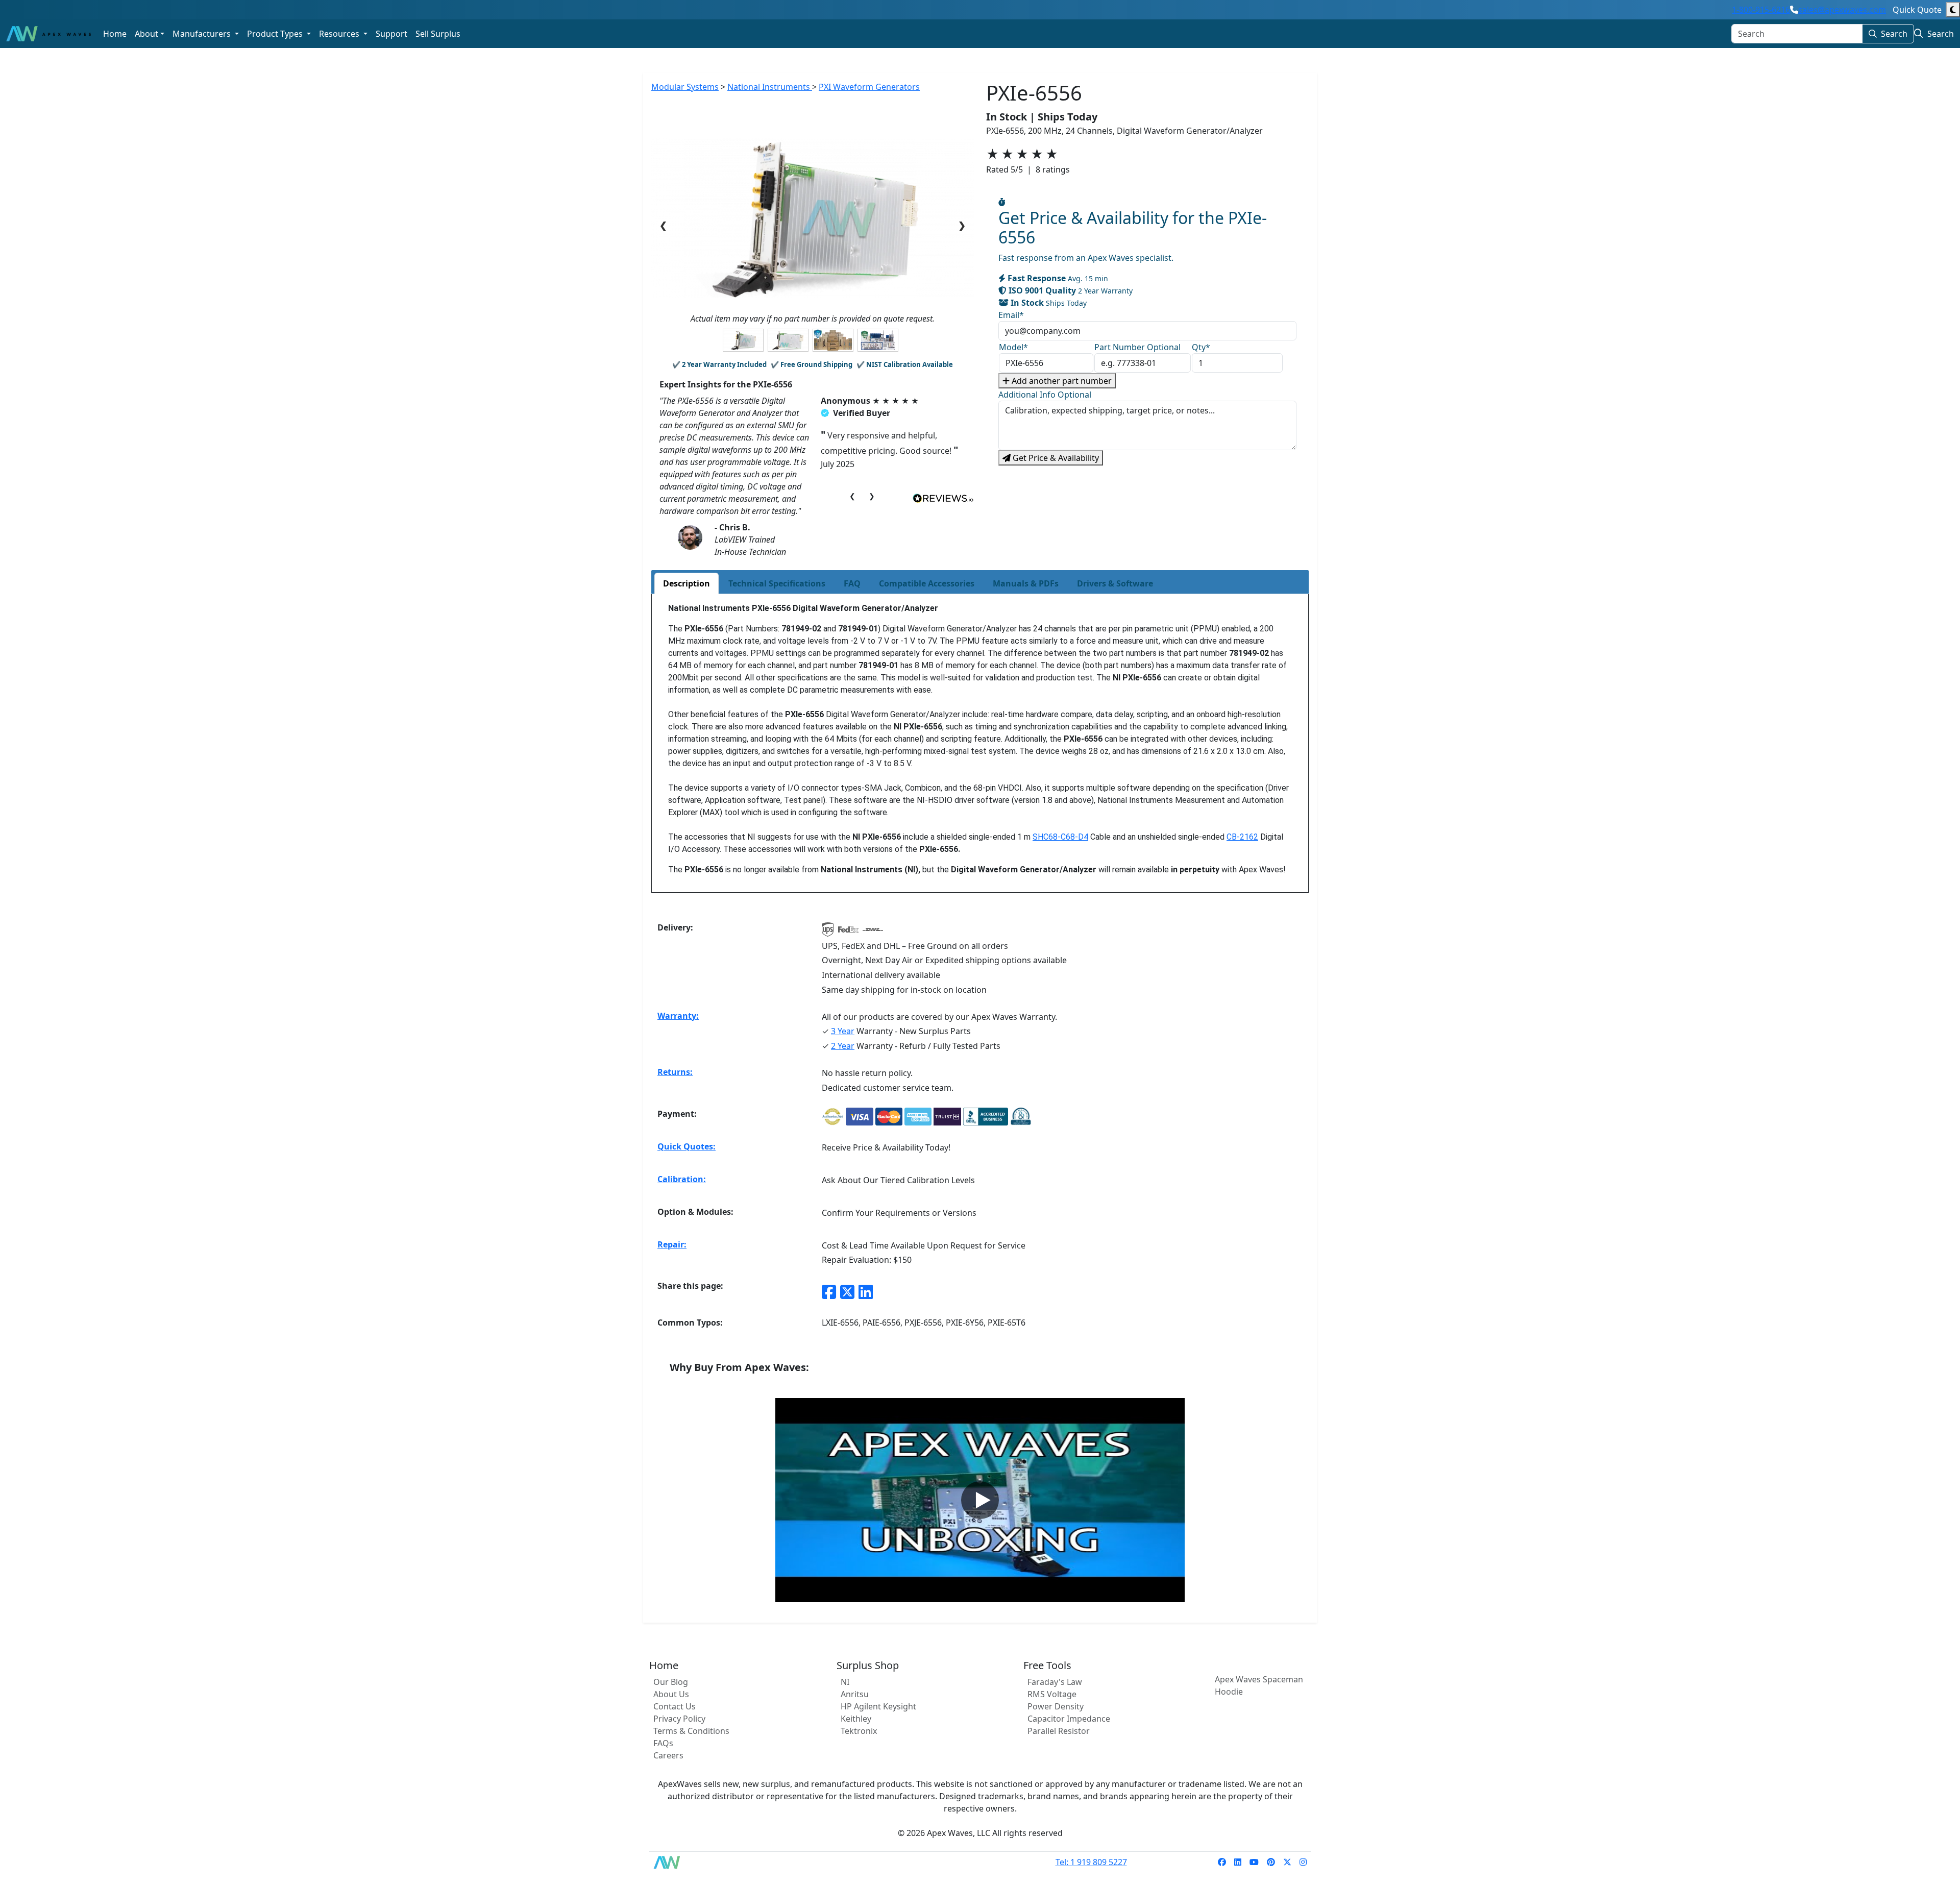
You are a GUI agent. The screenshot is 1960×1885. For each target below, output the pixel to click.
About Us (671, 1694)
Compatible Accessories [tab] (927, 583)
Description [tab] (687, 583)
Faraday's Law (1055, 1682)
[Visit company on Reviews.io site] (943, 498)
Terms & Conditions (691, 1731)
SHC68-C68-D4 (1060, 837)
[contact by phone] (1794, 10)
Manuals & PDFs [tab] (1026, 583)
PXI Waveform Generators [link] (869, 87)
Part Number (1137, 347)
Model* (1013, 347)
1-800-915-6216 (1761, 10)
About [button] (146, 34)
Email (1011, 315)
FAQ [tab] (852, 583)
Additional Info (1045, 395)
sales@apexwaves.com (1842, 10)
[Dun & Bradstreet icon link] (1021, 1117)
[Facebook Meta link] (829, 1292)
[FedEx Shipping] (848, 933)
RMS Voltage (1052, 1694)
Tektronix (859, 1731)
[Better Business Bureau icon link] (986, 1117)
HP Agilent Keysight (878, 1706)
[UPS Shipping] (828, 933)
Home (115, 34)
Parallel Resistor (1059, 1731)
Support (391, 34)
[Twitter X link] (847, 1292)
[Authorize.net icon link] (833, 1117)
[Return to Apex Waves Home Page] (673, 1862)
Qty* (1201, 347)
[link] (1222, 1862)
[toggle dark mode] (1953, 10)
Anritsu (855, 1694)
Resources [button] (340, 34)
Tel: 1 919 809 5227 (1091, 1862)
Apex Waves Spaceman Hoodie (1259, 1685)
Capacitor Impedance (1069, 1719)
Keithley (856, 1719)
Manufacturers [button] (203, 34)
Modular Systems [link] (685, 87)
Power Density (1056, 1706)
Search (1894, 34)
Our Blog (671, 1682)
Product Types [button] (276, 34)
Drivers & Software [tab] (1115, 583)
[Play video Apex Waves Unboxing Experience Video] (980, 1500)
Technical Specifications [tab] (777, 583)
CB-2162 (1242, 837)
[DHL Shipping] (873, 933)
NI (845, 1682)
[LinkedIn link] (866, 1292)
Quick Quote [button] (1917, 10)
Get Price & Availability (1055, 458)
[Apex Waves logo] (48, 34)
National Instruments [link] (770, 87)
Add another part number (1061, 381)
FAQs (663, 1743)
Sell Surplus (438, 34)
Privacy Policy (679, 1719)
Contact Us (675, 1706)
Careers (668, 1755)
